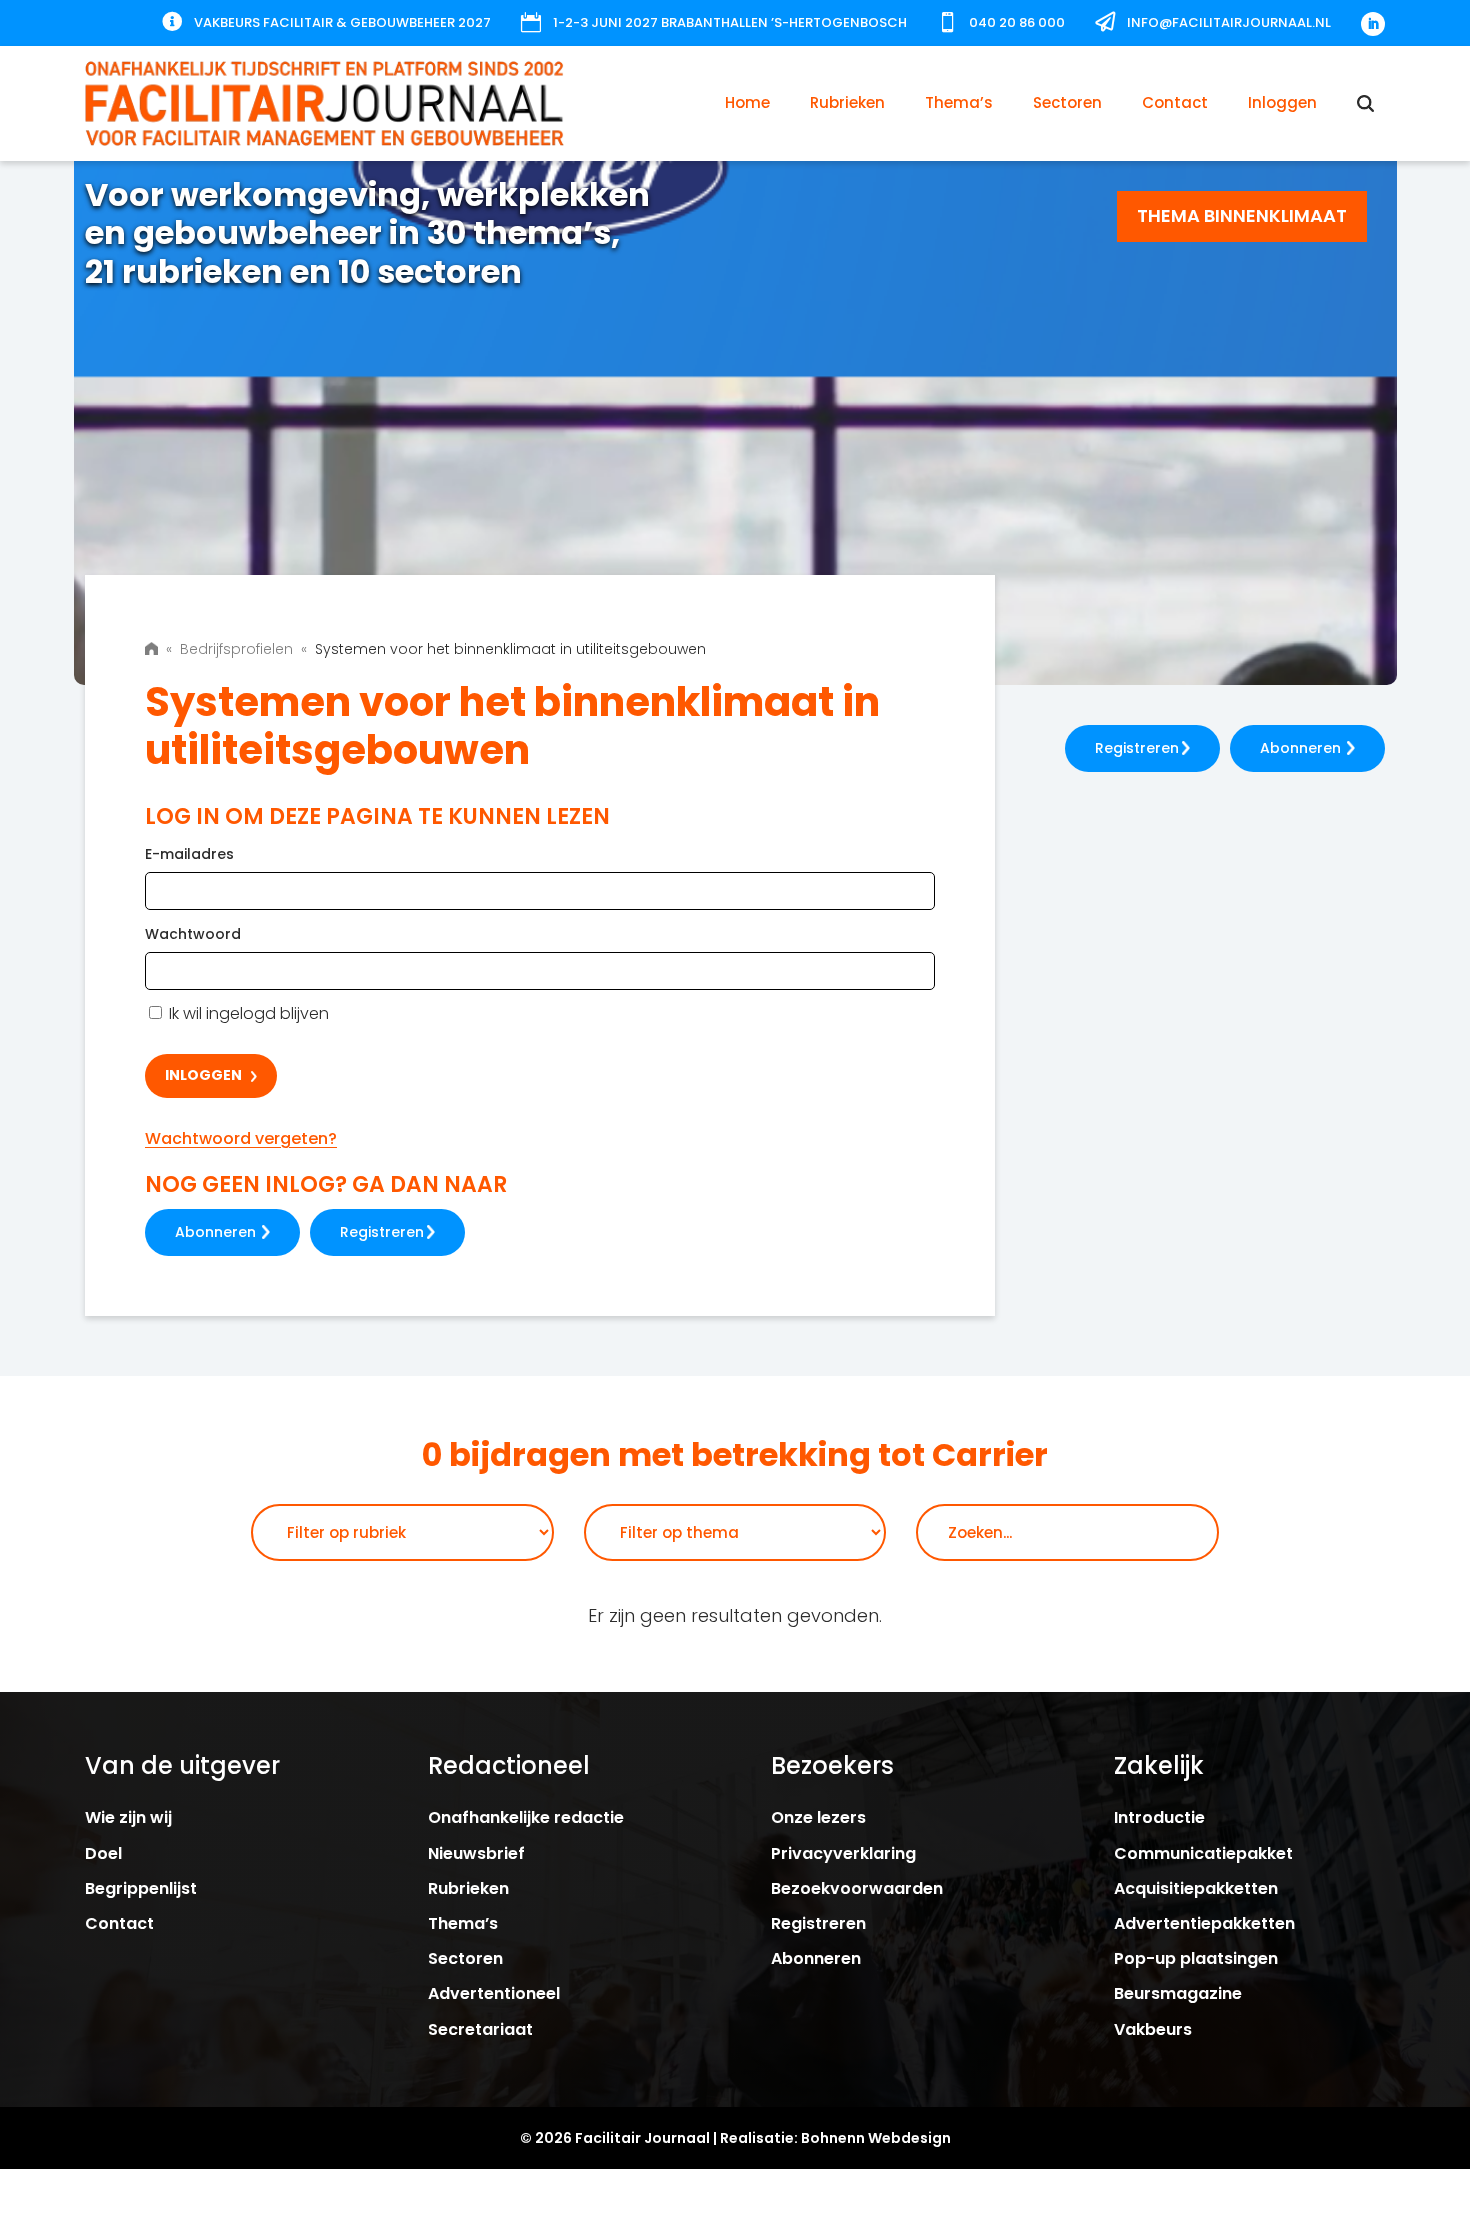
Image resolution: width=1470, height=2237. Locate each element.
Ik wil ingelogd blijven (247, 1013)
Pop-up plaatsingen (1196, 1958)
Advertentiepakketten (1204, 1923)
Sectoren (1067, 102)
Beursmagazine (1178, 1993)
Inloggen (1282, 102)
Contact (1175, 102)
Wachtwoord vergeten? (241, 1138)
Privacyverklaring (843, 1853)
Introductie (1159, 1817)
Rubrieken (847, 102)
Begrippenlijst (141, 1888)
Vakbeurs (1153, 2029)
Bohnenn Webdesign (876, 2138)
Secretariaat (480, 2029)
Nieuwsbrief (476, 1853)
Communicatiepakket (1203, 1853)
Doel (103, 1853)
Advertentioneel (494, 1993)
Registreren (382, 1232)
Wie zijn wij (128, 1817)
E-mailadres (189, 854)
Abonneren (215, 1232)
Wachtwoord (193, 934)
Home (747, 102)
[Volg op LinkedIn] (1373, 24)
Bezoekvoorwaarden (857, 1888)
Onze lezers (818, 1817)
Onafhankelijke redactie (526, 1817)
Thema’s (959, 102)
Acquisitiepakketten (1196, 1888)
